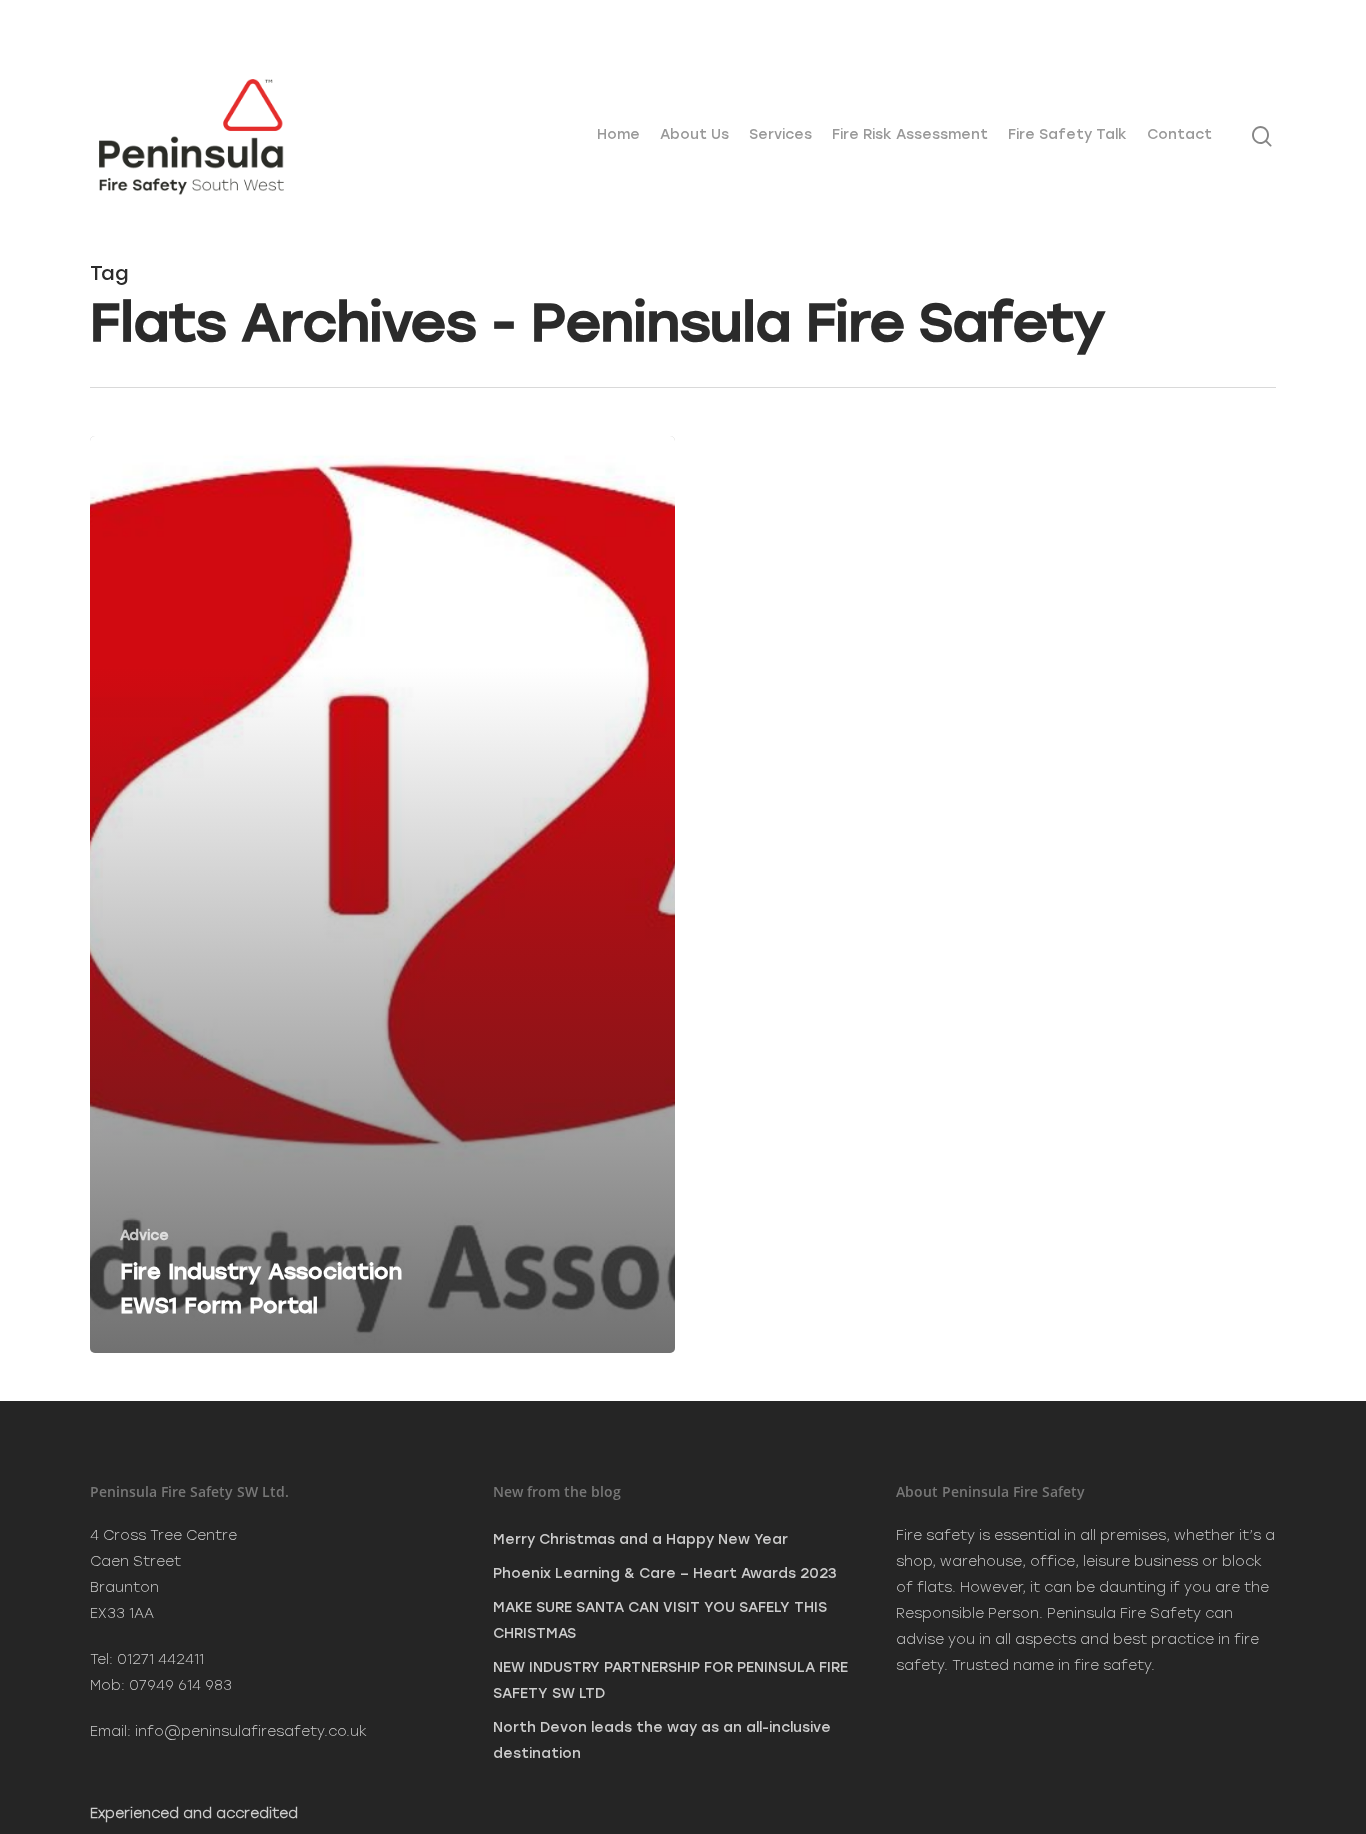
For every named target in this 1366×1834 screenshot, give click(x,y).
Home (618, 134)
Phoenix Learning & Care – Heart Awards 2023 (665, 1573)
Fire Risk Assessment (910, 134)
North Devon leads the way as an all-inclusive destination (662, 1740)
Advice (144, 1235)
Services (780, 134)
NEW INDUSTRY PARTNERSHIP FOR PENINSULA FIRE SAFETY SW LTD (670, 1680)
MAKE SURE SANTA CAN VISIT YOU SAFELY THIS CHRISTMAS (660, 1620)
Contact (1179, 134)
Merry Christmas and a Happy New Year (640, 1539)
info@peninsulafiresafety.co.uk (251, 1731)
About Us (694, 134)
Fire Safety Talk (1067, 134)
